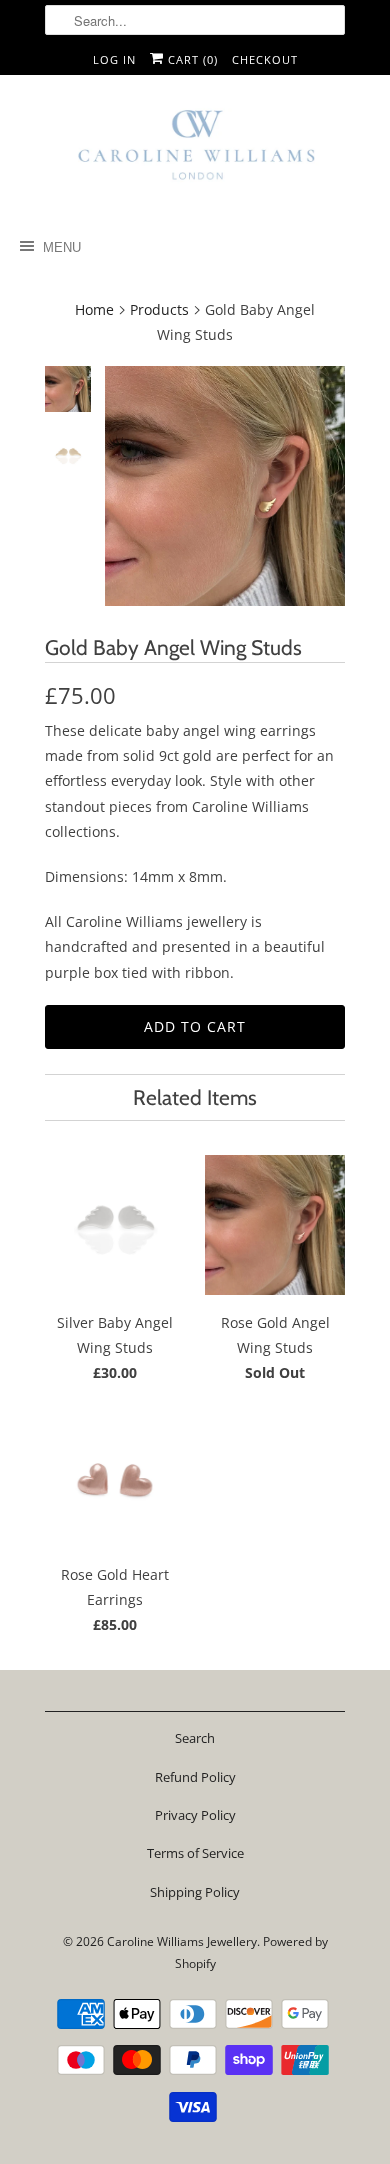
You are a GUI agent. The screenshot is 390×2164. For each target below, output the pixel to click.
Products (159, 309)
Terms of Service (195, 1853)
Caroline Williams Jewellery (182, 1941)
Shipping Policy (195, 1892)
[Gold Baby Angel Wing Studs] (225, 486)
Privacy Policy (195, 1815)
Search (195, 1738)
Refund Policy (195, 1777)
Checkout (265, 59)
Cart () (191, 59)
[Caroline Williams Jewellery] (195, 153)
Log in (114, 59)
